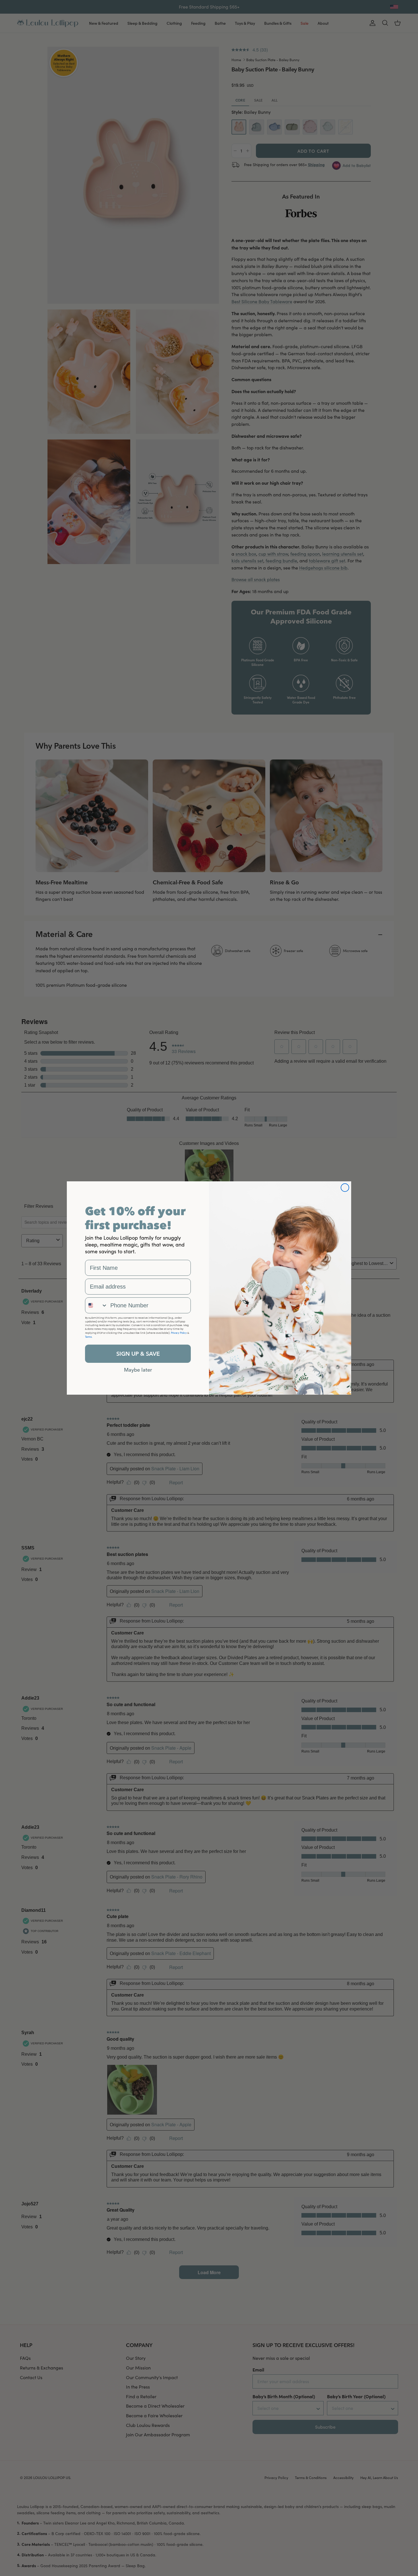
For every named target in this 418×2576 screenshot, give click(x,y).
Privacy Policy (179, 1333)
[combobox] (96, 1305)
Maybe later (138, 1370)
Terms (88, 1337)
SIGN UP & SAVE (138, 1354)
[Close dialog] (345, 1188)
